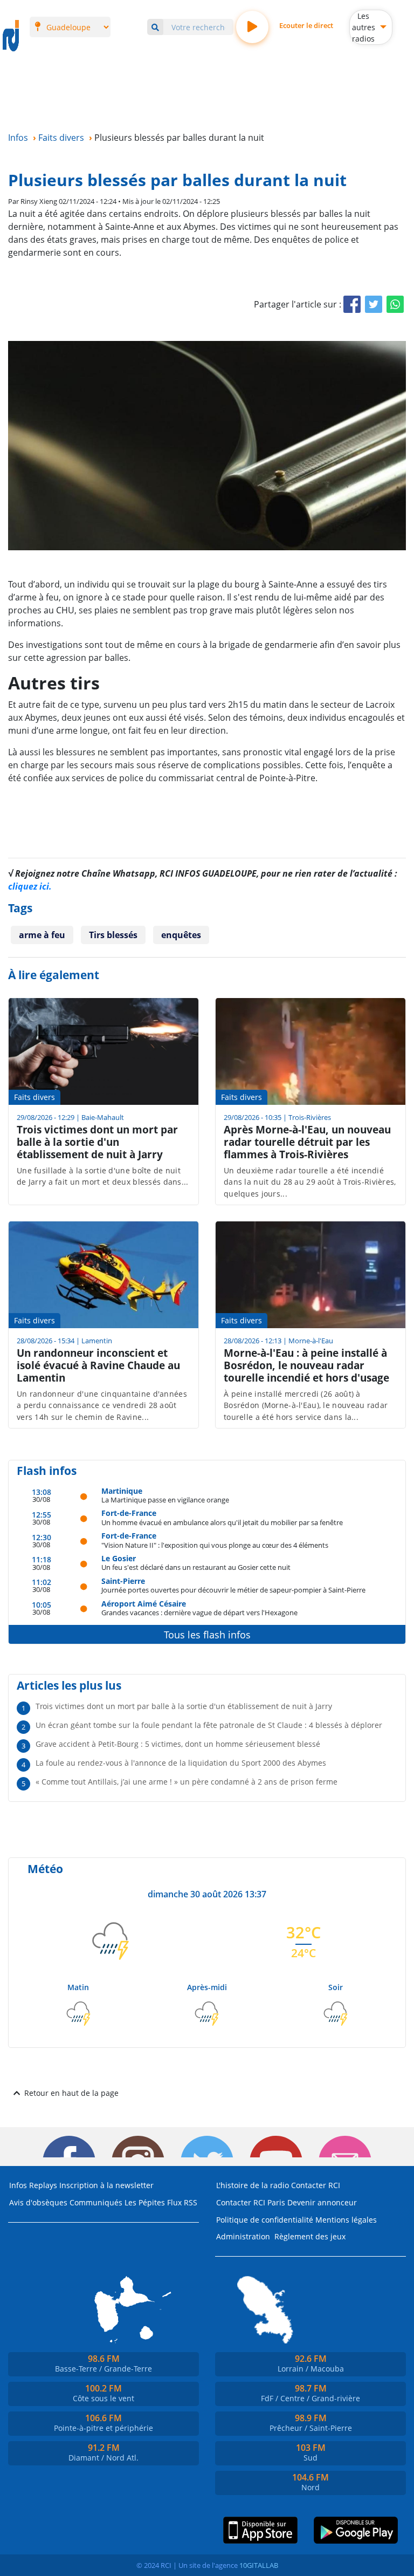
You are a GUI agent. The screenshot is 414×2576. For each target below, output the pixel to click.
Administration (243, 2236)
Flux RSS (182, 2202)
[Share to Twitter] (374, 304)
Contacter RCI (316, 2185)
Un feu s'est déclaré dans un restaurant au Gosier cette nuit (196, 1567)
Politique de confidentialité (265, 2220)
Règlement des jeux (310, 2236)
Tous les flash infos (207, 1635)
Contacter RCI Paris (251, 2202)
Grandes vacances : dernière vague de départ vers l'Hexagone (199, 1612)
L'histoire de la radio (253, 2185)
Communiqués (96, 2202)
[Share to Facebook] (352, 304)
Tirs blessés (113, 935)
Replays (43, 2185)
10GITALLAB (259, 2565)
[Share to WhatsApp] (395, 304)
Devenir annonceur (322, 2202)
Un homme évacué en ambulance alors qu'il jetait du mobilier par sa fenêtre (222, 1522)
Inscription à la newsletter (106, 2185)
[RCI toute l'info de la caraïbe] (11, 36)
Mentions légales (346, 2220)
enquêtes (181, 935)
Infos (18, 2185)
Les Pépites (145, 2202)
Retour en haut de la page (71, 2093)
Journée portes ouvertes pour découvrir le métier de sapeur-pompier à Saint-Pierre (233, 1590)
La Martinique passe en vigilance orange (165, 1499)
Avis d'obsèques (38, 2202)
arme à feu (42, 935)
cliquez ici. (30, 886)
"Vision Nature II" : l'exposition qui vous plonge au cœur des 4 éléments (215, 1545)
